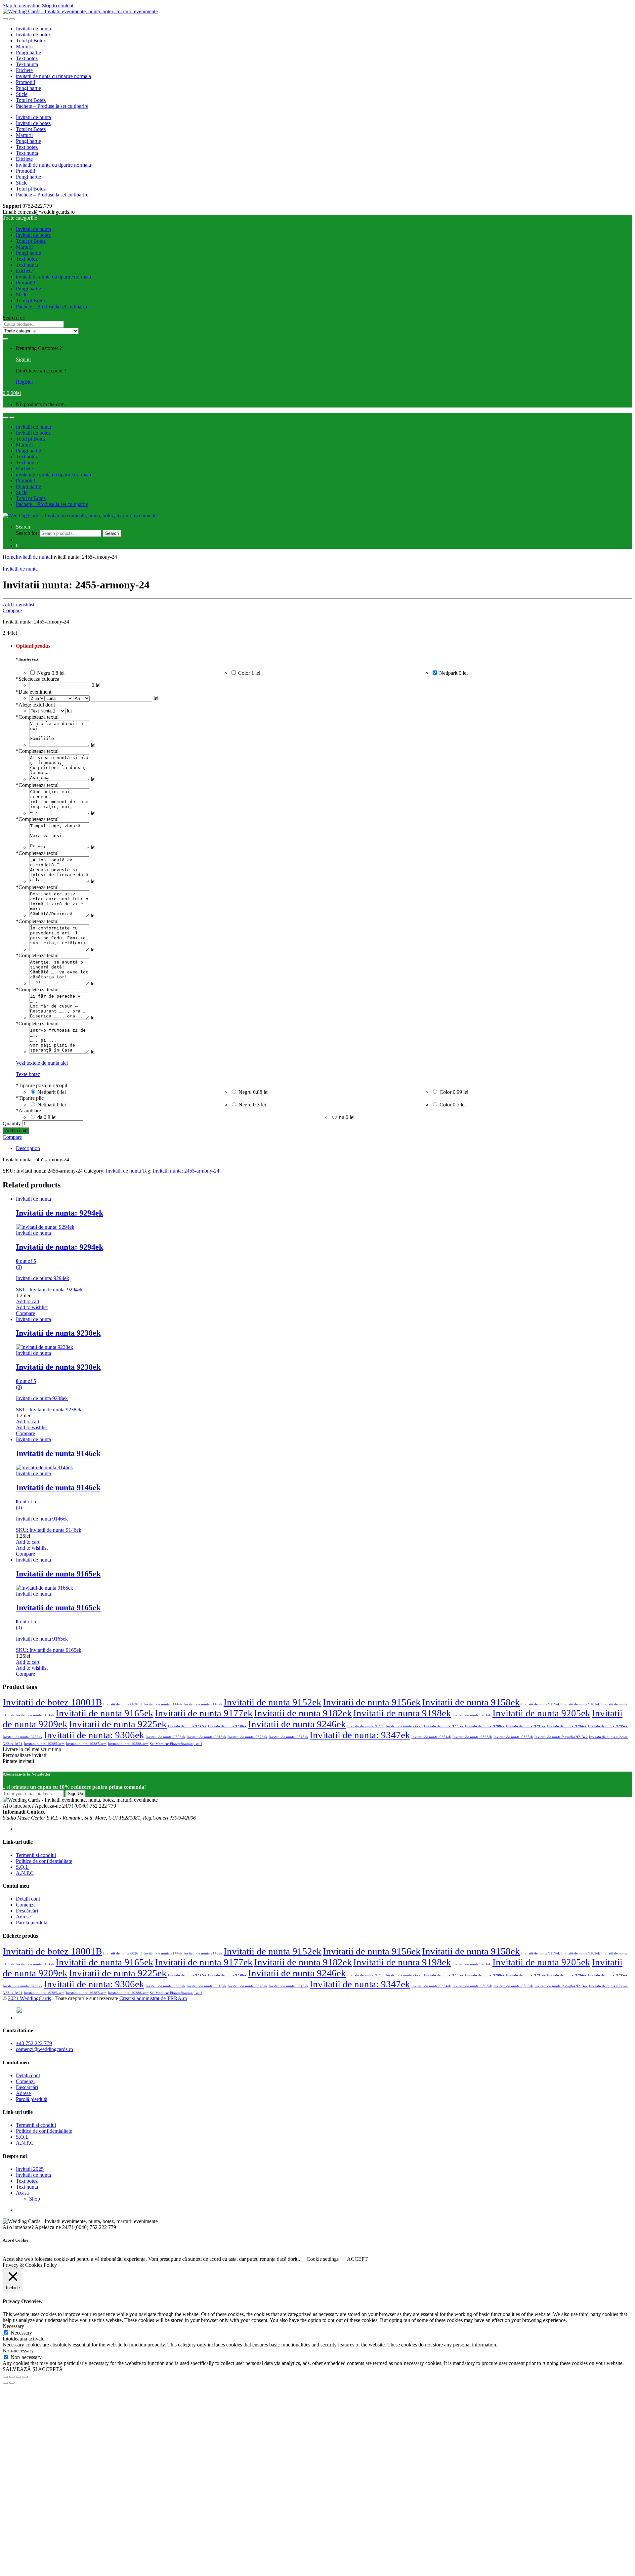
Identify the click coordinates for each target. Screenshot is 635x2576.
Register (24, 382)
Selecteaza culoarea (38, 679)
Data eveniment (34, 692)
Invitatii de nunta (33, 29)
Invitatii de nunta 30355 (366, 1726)
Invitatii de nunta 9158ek (471, 1702)
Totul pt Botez (31, 41)
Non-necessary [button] (18, 2351)
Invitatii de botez (33, 35)
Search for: (14, 318)
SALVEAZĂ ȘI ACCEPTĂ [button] (33, 2369)
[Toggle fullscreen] (19, 2377)
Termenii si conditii (36, 1855)
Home (9, 557)
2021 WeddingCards (29, 1998)
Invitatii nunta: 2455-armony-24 (186, 1171)
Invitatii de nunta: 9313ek (206, 1737)
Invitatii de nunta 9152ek (273, 1702)
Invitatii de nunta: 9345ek (288, 1737)
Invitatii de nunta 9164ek (35, 1715)
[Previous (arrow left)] (5, 2383)
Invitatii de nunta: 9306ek (94, 1735)
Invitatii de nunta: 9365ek (513, 1737)
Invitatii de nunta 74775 (404, 1726)
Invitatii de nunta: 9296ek (22, 1737)
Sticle (22, 94)
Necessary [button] (13, 2326)
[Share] (12, 2377)
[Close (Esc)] (5, 2377)
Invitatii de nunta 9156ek (372, 1702)
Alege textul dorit (35, 705)
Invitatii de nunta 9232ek (187, 1726)
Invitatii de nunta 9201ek (472, 1715)
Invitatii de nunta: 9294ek (567, 1726)
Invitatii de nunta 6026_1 (123, 1704)
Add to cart (16, 1131)
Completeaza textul (37, 717)
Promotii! (26, 82)
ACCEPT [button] (357, 2259)
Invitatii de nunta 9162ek (581, 1704)
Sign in (23, 359)
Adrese (23, 1917)
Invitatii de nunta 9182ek (303, 1713)
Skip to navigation (22, 5)
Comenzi (25, 1905)
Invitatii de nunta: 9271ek (444, 1726)
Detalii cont (28, 1899)
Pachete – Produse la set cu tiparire (52, 106)
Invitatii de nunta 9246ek (297, 1724)
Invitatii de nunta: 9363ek (472, 1737)
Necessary (21, 2333)
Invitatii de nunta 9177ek (204, 1713)
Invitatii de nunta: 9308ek (165, 1737)
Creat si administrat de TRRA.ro (153, 1998)
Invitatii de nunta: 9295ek (608, 1726)
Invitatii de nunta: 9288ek (485, 1726)
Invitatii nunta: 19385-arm (44, 1744)
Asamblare (28, 1111)
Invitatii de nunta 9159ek (541, 1704)
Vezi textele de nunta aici (42, 1063)
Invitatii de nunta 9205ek (541, 1713)
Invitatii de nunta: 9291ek (526, 1726)
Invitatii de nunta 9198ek (402, 1713)
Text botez (27, 58)
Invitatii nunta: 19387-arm (86, 1744)
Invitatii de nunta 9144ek (163, 1704)
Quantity (12, 1123)
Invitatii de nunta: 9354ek (431, 1737)
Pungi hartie (28, 52)
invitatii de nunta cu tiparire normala (53, 76)
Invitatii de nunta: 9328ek (247, 1737)
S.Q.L (22, 1867)
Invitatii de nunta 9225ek (118, 1724)
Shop (35, 2199)
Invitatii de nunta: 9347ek (360, 1735)
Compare (12, 610)
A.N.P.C (25, 1873)
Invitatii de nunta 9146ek (203, 1704)
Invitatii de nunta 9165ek (105, 1713)
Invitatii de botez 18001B (52, 1702)
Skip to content (58, 5)
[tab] (324, 1148)
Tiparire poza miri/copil (42, 1085)
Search (23, 527)
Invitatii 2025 (30, 2169)
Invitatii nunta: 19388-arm (128, 1744)
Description (28, 1148)
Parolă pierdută (32, 1923)
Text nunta (27, 64)
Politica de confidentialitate (44, 1861)
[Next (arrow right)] (12, 2383)
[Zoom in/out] (25, 2377)
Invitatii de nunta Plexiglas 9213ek (561, 1737)
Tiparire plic (30, 1098)
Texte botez (28, 1074)
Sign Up (75, 1794)
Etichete (24, 70)
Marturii (24, 46)
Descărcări (27, 1911)
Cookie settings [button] (323, 2259)
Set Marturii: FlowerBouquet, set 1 (176, 1744)
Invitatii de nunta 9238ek (227, 1726)
